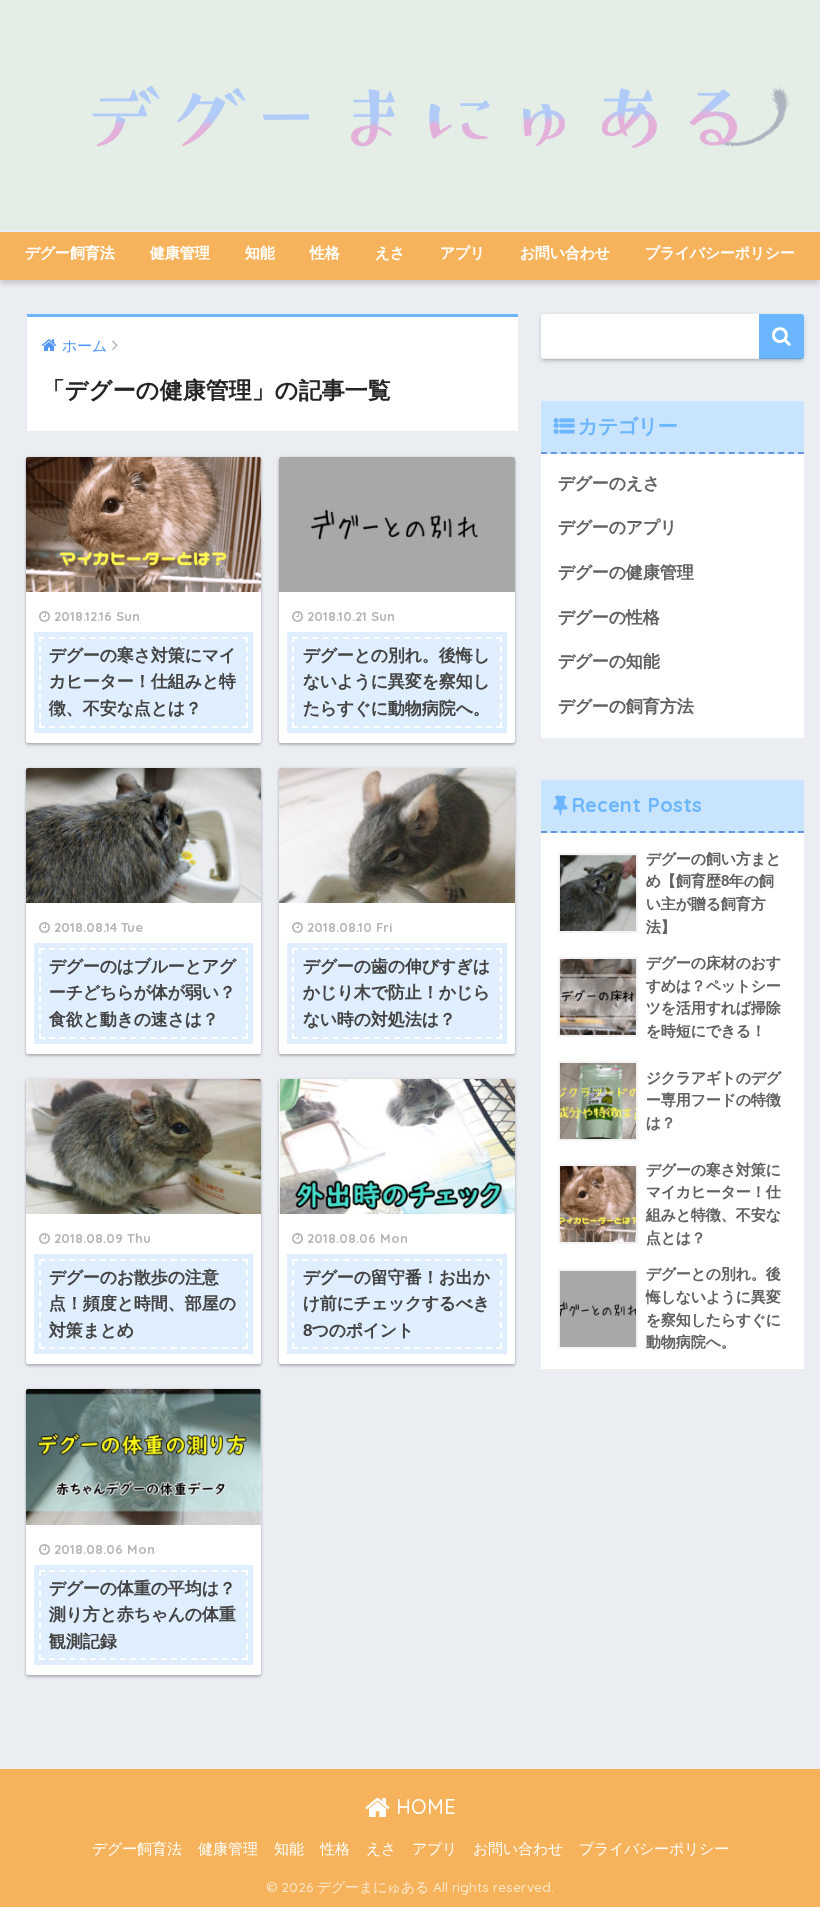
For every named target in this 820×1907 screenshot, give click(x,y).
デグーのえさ (609, 483)
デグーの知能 (609, 661)
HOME (423, 1806)
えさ (390, 252)
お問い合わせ (565, 252)
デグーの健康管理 (626, 572)
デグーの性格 (609, 617)
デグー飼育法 (70, 252)
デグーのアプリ (617, 527)
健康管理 (180, 252)
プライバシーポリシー (720, 252)
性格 (325, 252)
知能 (260, 252)
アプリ (462, 252)
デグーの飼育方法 (626, 706)
